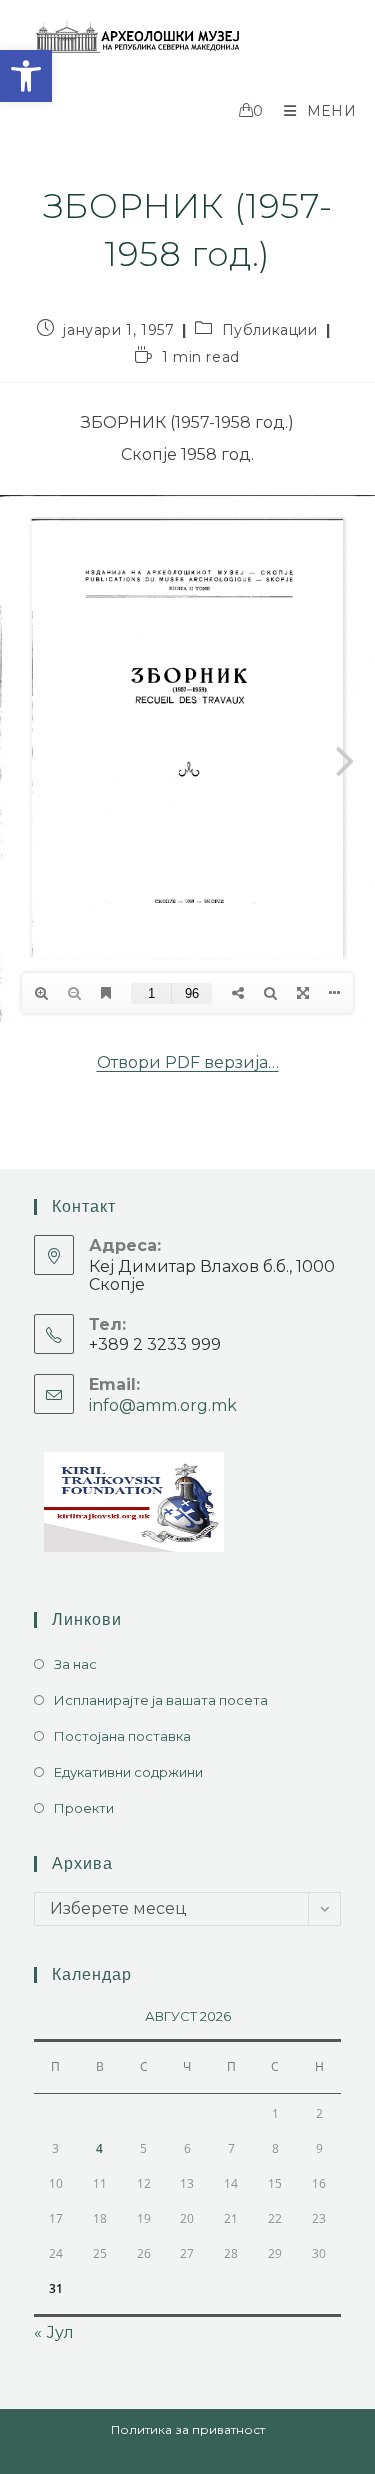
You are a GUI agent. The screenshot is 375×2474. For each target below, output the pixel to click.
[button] (26, 76)
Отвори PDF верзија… (188, 1062)
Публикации (270, 330)
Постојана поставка (122, 1736)
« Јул (54, 2332)
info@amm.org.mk (163, 1405)
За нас (75, 1664)
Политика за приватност (188, 2429)
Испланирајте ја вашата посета (161, 1700)
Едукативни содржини (128, 1772)
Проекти (84, 1808)
